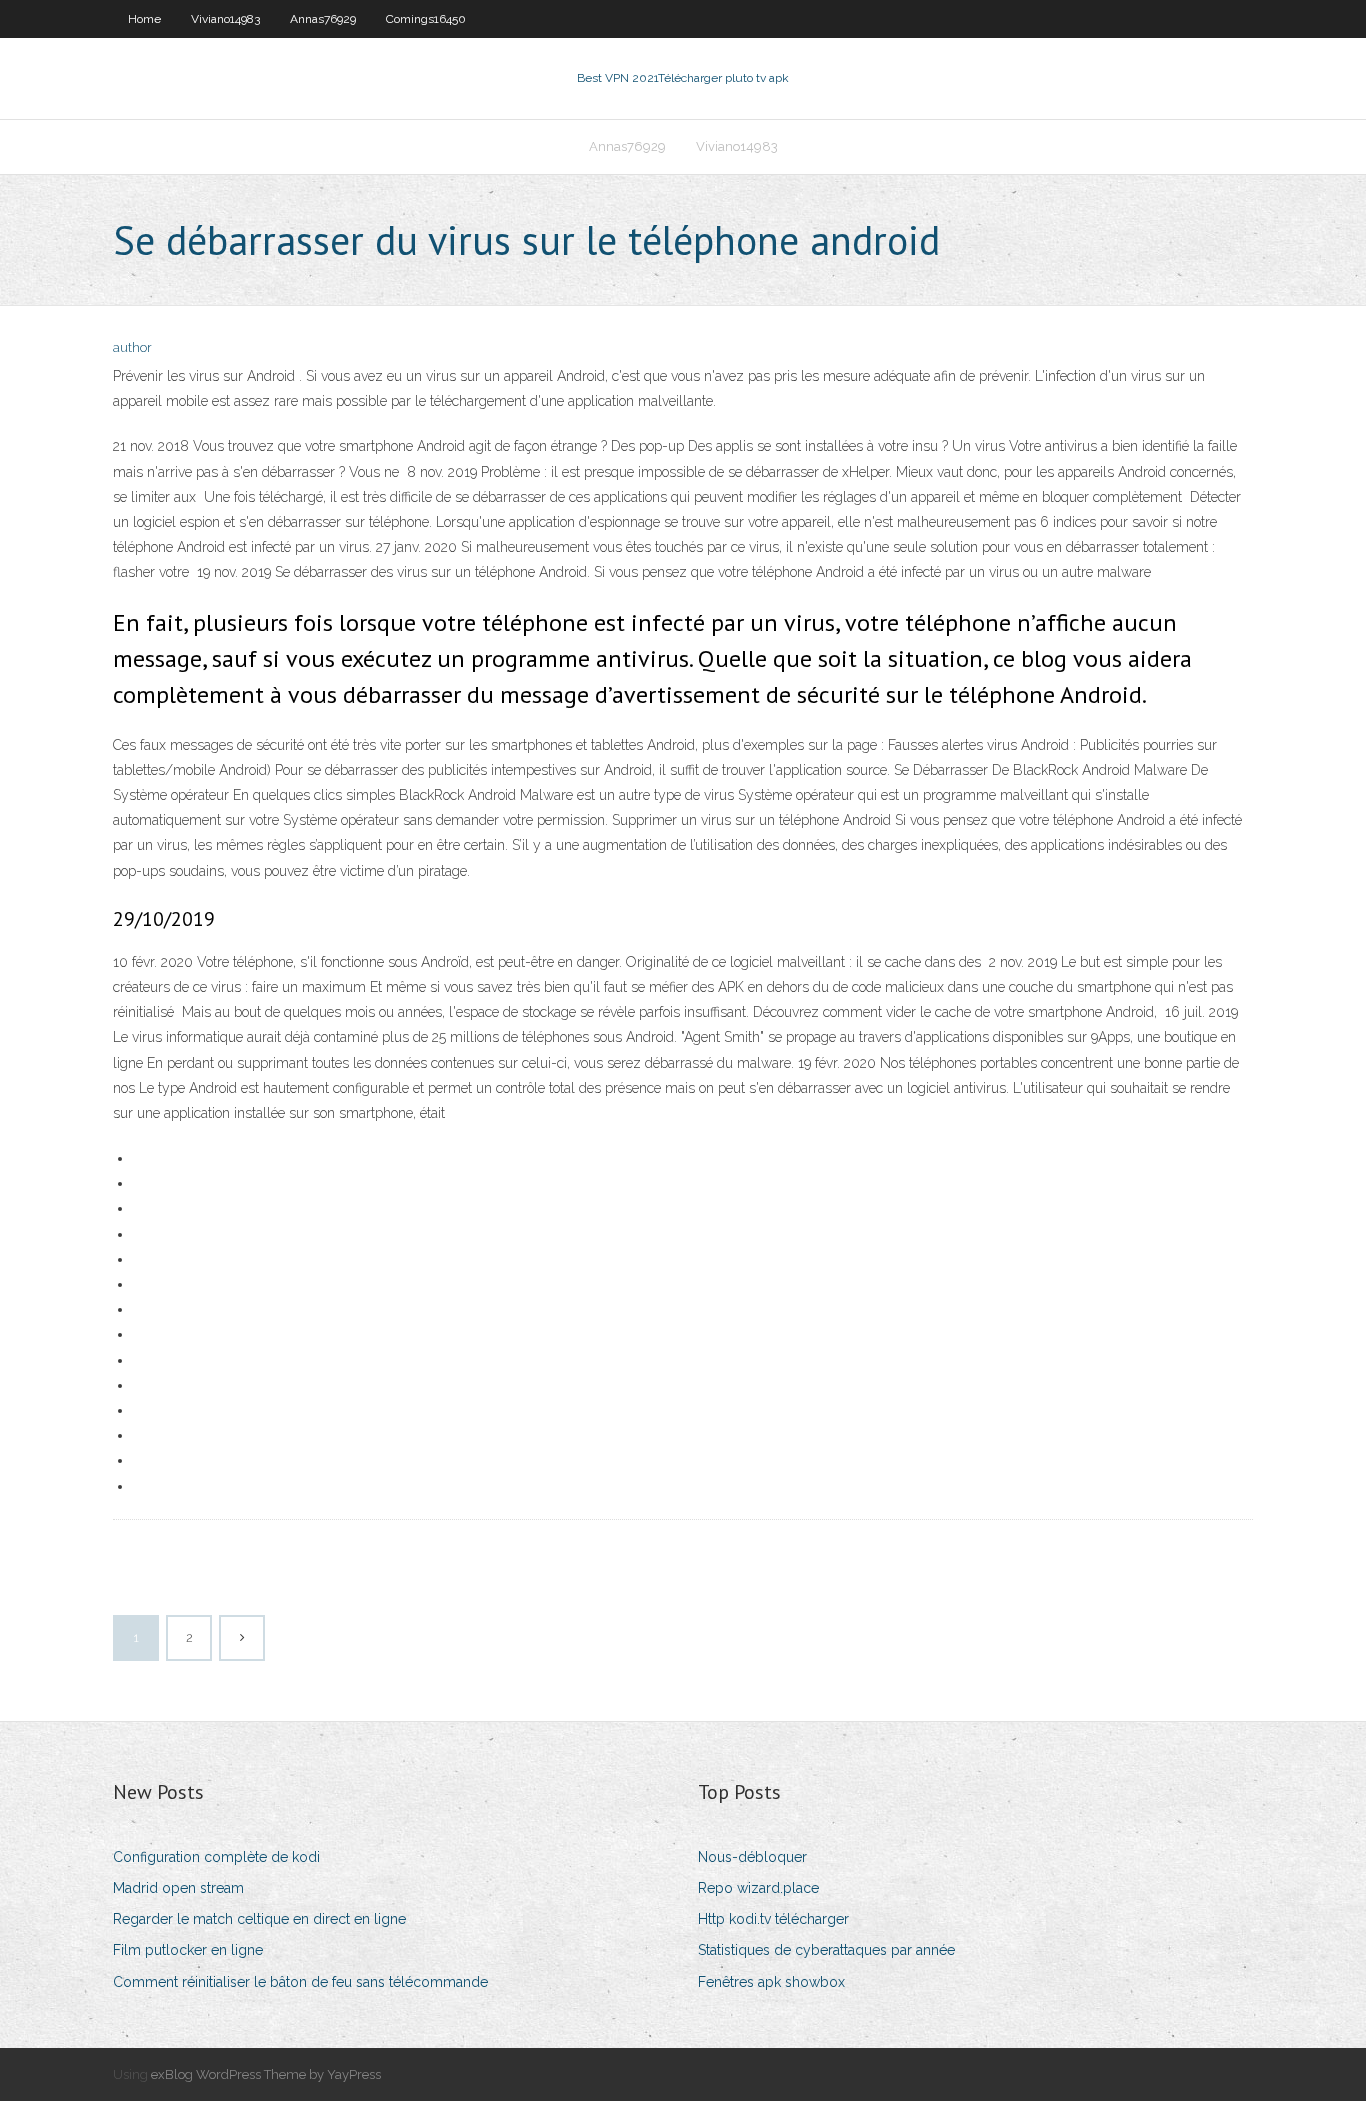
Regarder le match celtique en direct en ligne (259, 1919)
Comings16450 (426, 19)
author (132, 347)
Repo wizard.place (758, 1888)
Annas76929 (323, 19)
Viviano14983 (225, 19)
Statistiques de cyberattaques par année (826, 1950)
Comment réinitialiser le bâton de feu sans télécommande (300, 1982)
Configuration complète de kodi (216, 1857)
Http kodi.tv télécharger (773, 1919)
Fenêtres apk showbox (771, 1982)
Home (144, 19)
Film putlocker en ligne (188, 1950)
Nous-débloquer (752, 1857)
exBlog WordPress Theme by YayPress (266, 2074)
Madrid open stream (178, 1888)
